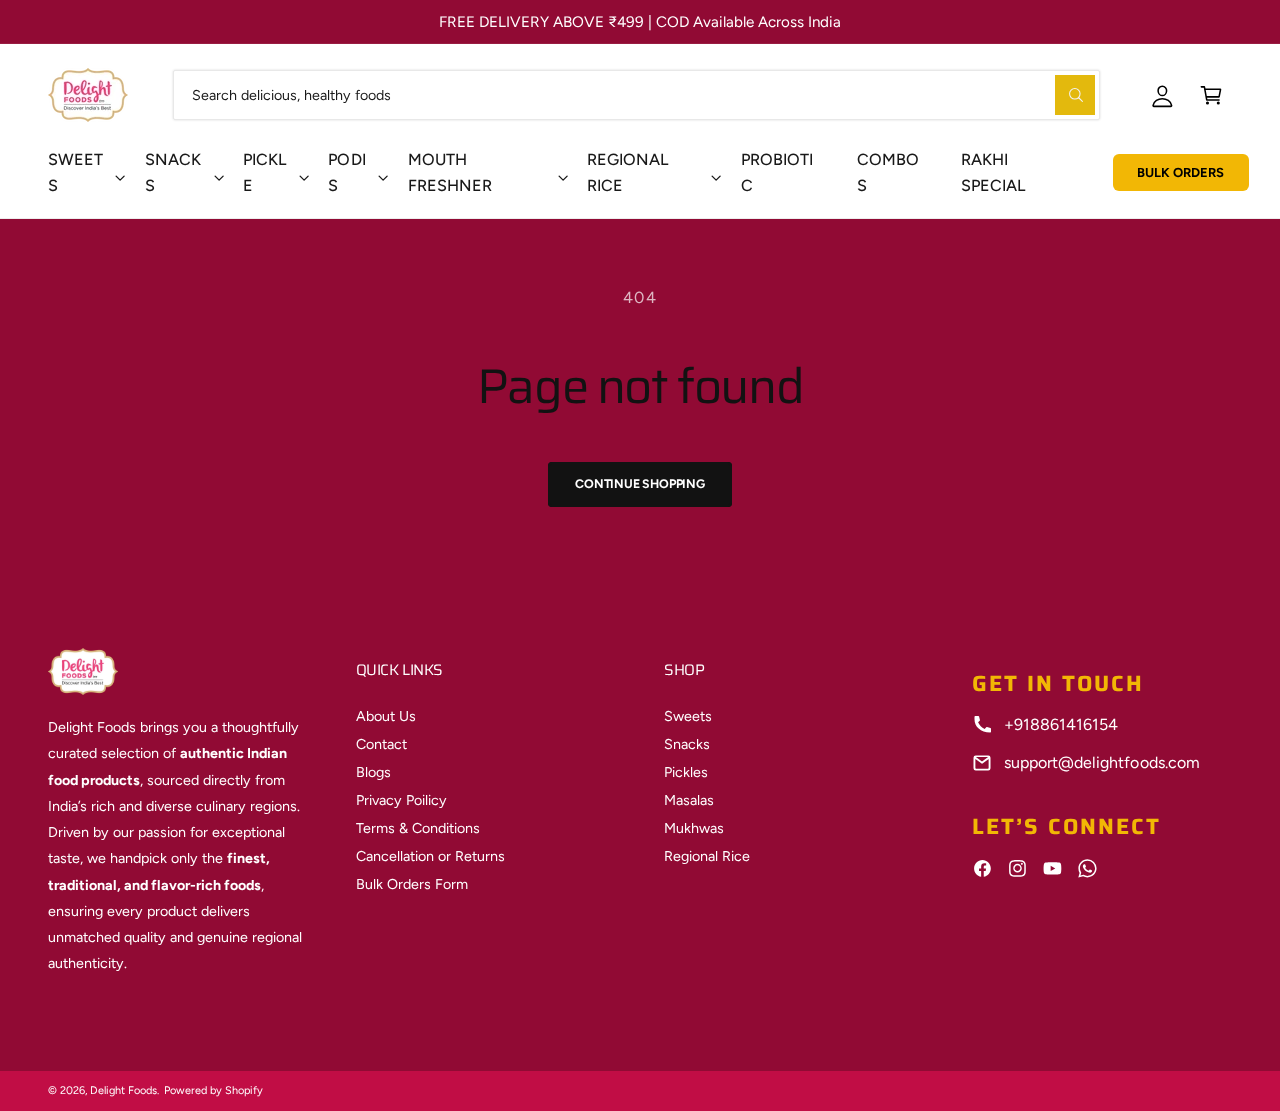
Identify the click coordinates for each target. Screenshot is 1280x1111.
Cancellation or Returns (430, 856)
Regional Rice (707, 856)
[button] (1211, 94)
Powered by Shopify (213, 1090)
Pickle (264, 172)
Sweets (75, 172)
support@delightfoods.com (1101, 762)
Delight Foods (123, 1090)
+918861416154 (1061, 724)
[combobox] (636, 94)
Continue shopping (640, 483)
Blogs (373, 772)
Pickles (686, 772)
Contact (381, 744)
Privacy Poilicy (401, 800)
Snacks (173, 172)
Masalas (689, 800)
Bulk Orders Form (412, 884)
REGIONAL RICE (627, 172)
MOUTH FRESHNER (450, 172)
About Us (386, 716)
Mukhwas (694, 828)
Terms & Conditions (418, 828)
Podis (346, 172)
